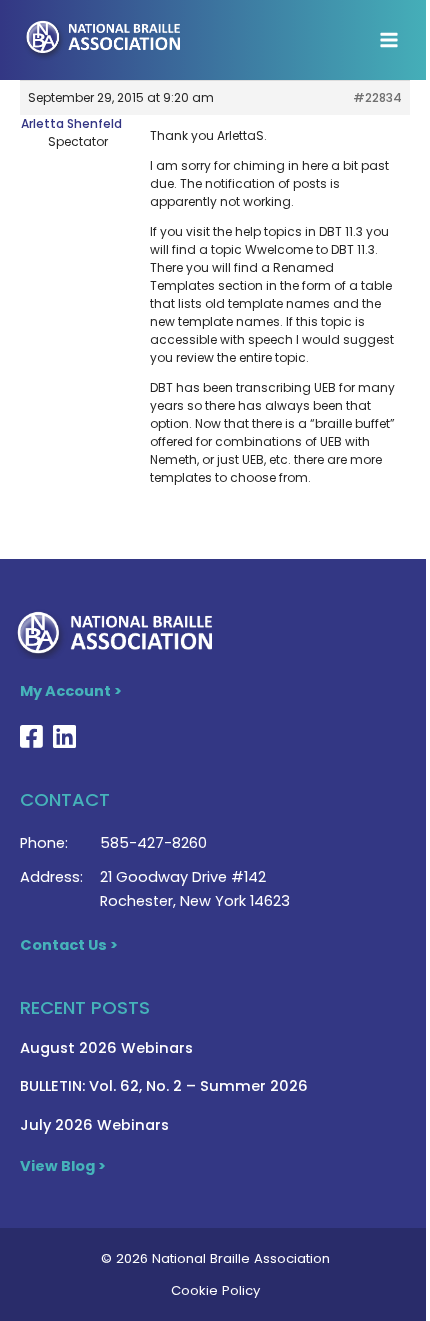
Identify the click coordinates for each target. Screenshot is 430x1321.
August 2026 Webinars (106, 1048)
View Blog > (63, 1166)
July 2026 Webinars (94, 1125)
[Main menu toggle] (389, 40)
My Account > (71, 691)
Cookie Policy (215, 1290)
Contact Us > (69, 945)
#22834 (377, 97)
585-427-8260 (153, 843)
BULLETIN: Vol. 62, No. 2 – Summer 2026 (164, 1086)
